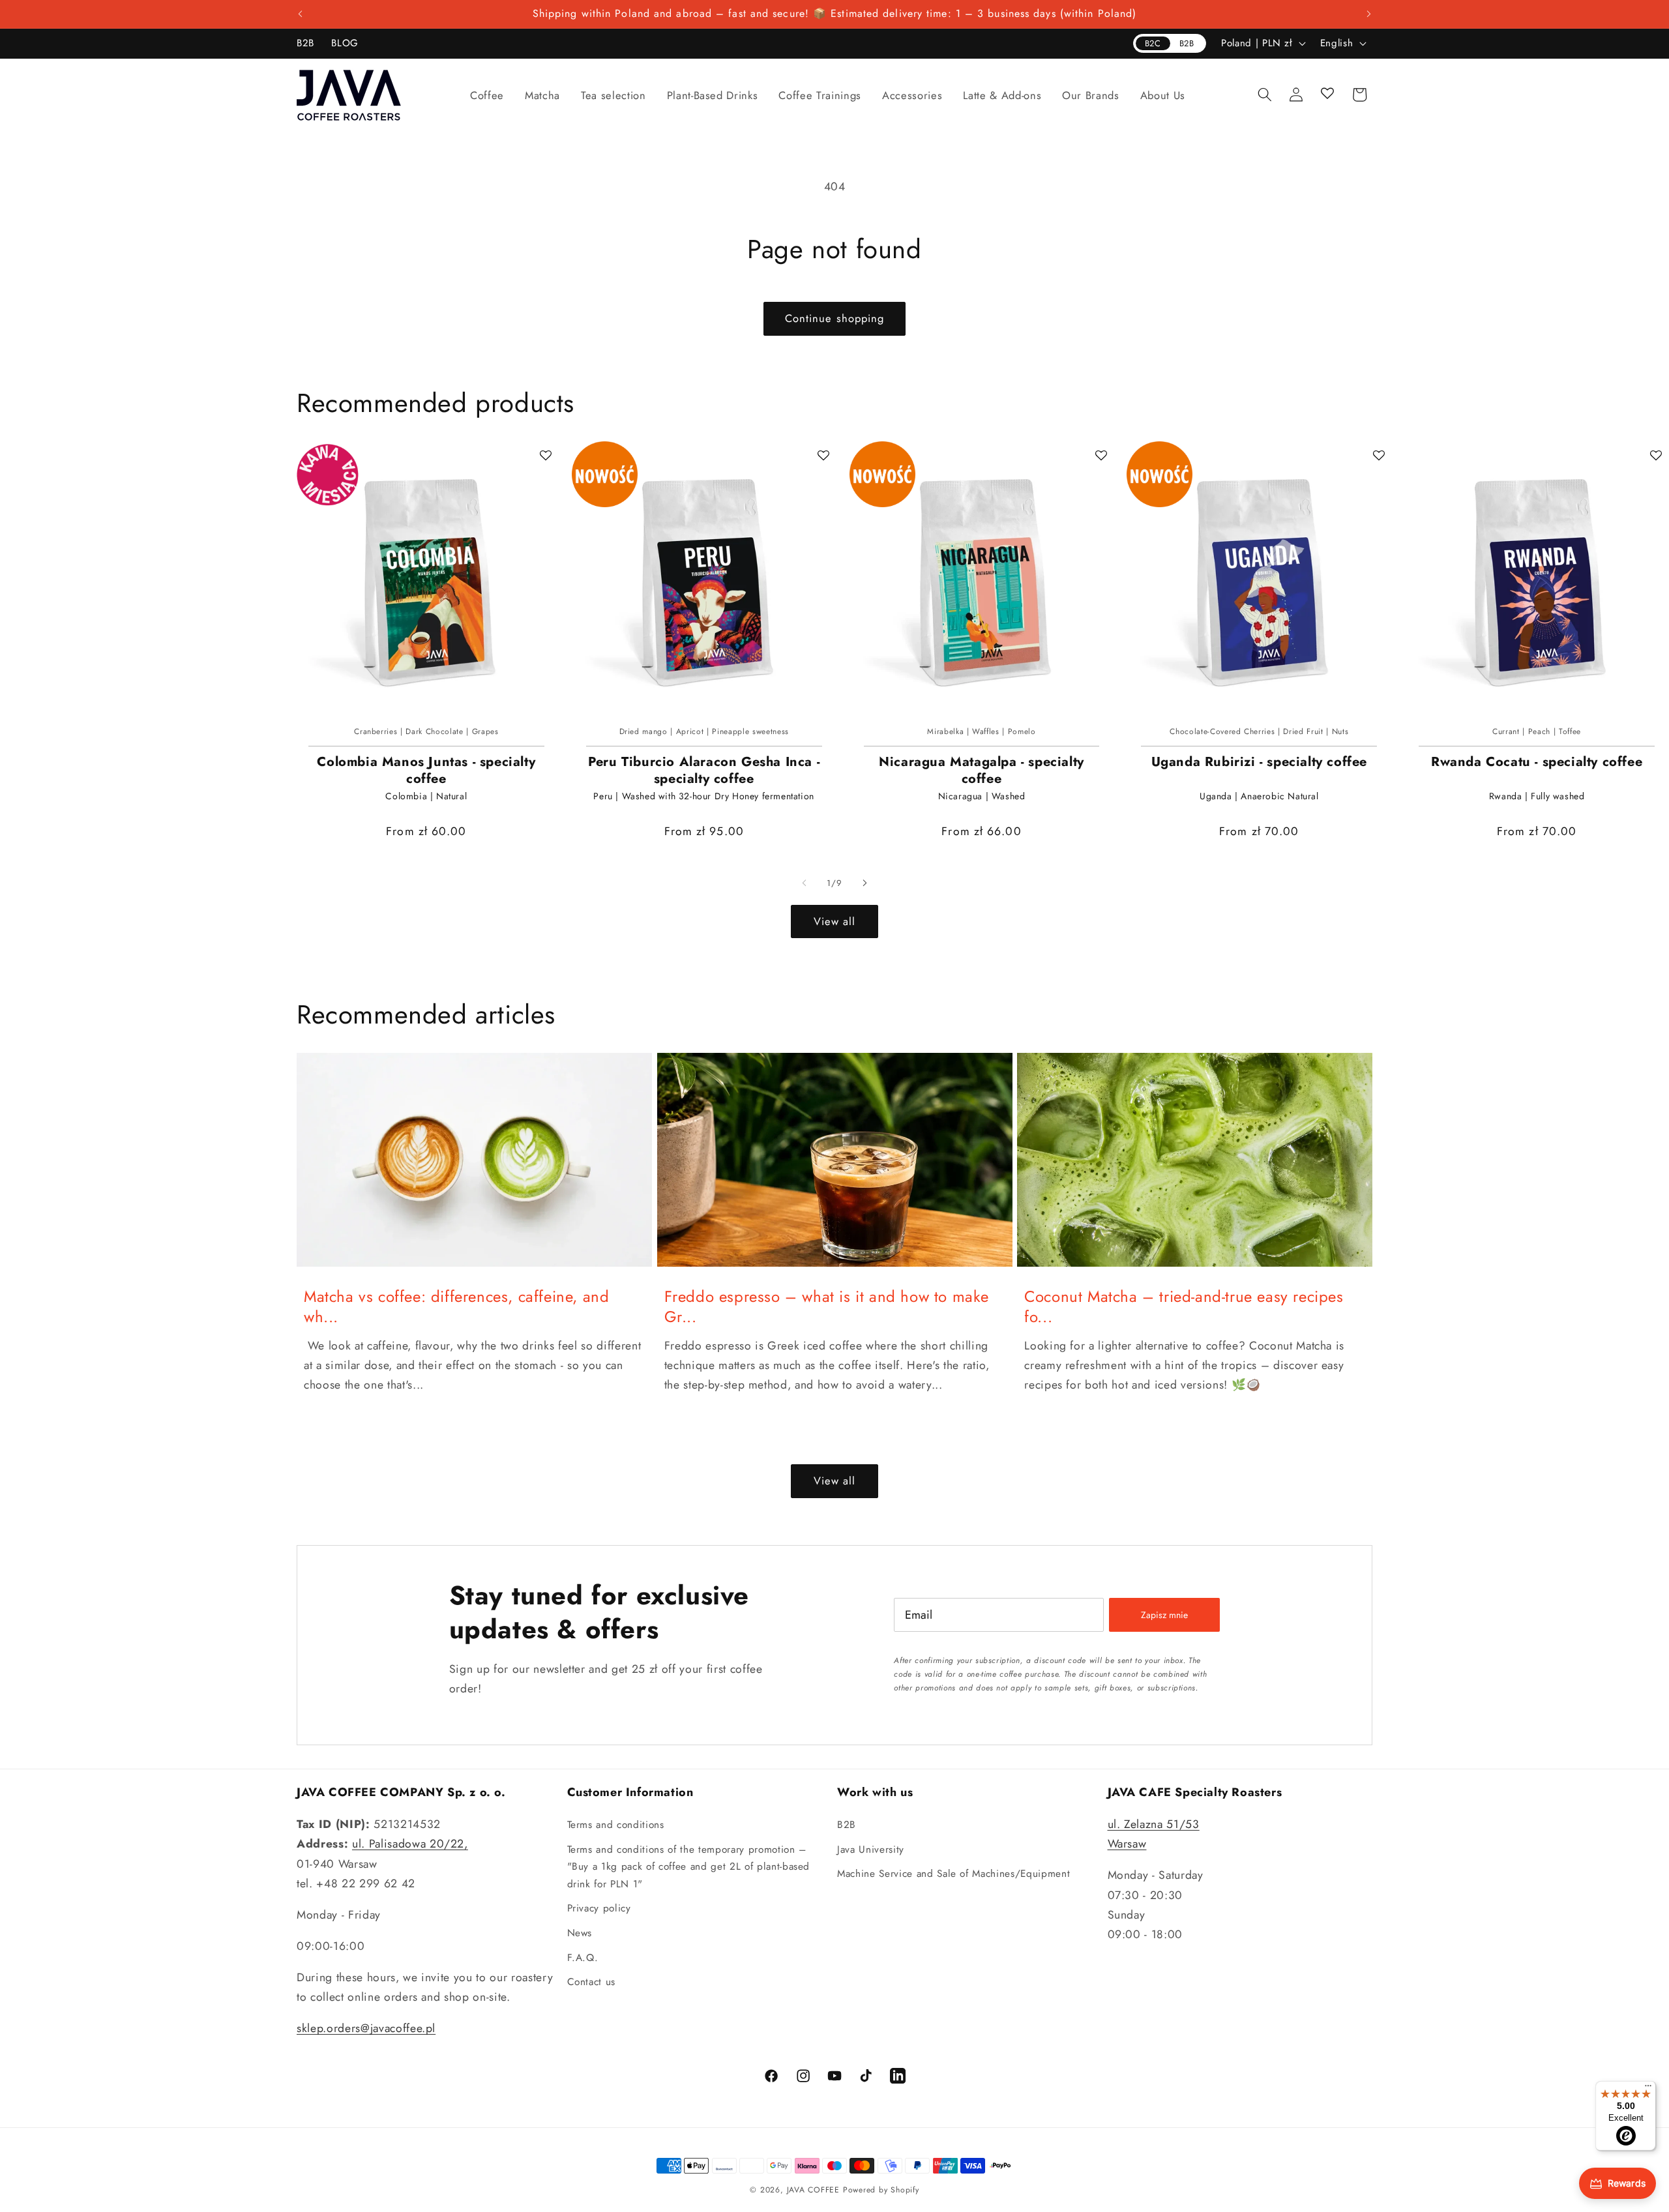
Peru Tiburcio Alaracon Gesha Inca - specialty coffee (704, 771)
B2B (847, 1825)
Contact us (592, 1982)
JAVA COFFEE (813, 2190)
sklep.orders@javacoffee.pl (366, 2028)
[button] (487, 95)
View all (835, 921)
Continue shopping (835, 318)
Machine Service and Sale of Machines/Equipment (953, 1874)
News (580, 1933)
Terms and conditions (616, 1825)
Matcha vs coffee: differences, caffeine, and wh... (456, 1306)
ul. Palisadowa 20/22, (410, 1844)
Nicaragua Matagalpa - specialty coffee (982, 771)
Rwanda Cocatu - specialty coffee (1537, 762)
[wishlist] (1328, 95)
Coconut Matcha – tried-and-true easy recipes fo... (1184, 1306)
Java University (871, 1850)
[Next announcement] (1369, 14)
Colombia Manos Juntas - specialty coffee (426, 771)
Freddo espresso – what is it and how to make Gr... (827, 1306)
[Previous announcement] (301, 14)
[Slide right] (864, 883)
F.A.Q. (583, 1958)
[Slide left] (805, 883)
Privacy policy (599, 1908)
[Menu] (1648, 2089)
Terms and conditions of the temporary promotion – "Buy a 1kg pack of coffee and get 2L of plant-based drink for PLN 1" (689, 1867)
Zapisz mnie (1164, 1615)
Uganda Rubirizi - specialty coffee (1259, 762)
